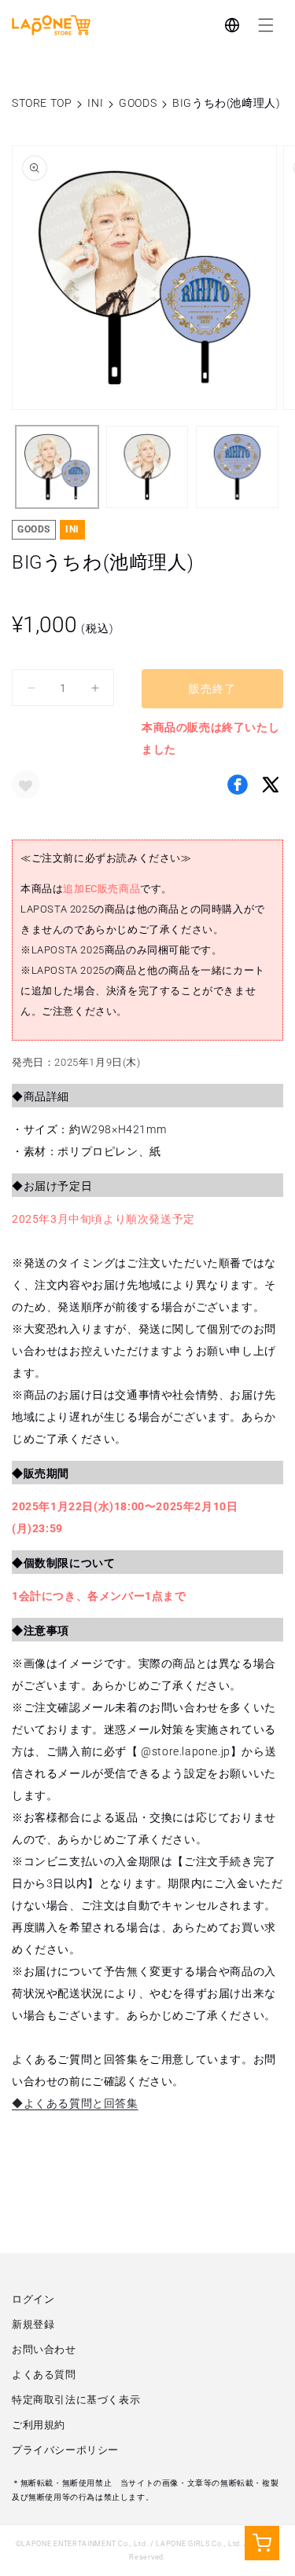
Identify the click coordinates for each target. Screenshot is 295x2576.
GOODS (138, 103)
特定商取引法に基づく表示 (76, 2400)
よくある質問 (44, 2375)
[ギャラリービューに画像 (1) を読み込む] (57, 467)
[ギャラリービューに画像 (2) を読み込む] (147, 467)
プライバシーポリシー (65, 2450)
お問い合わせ (44, 2349)
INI (95, 103)
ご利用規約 (39, 2425)
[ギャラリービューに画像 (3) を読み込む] (237, 467)
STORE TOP (42, 103)
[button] (266, 25)
